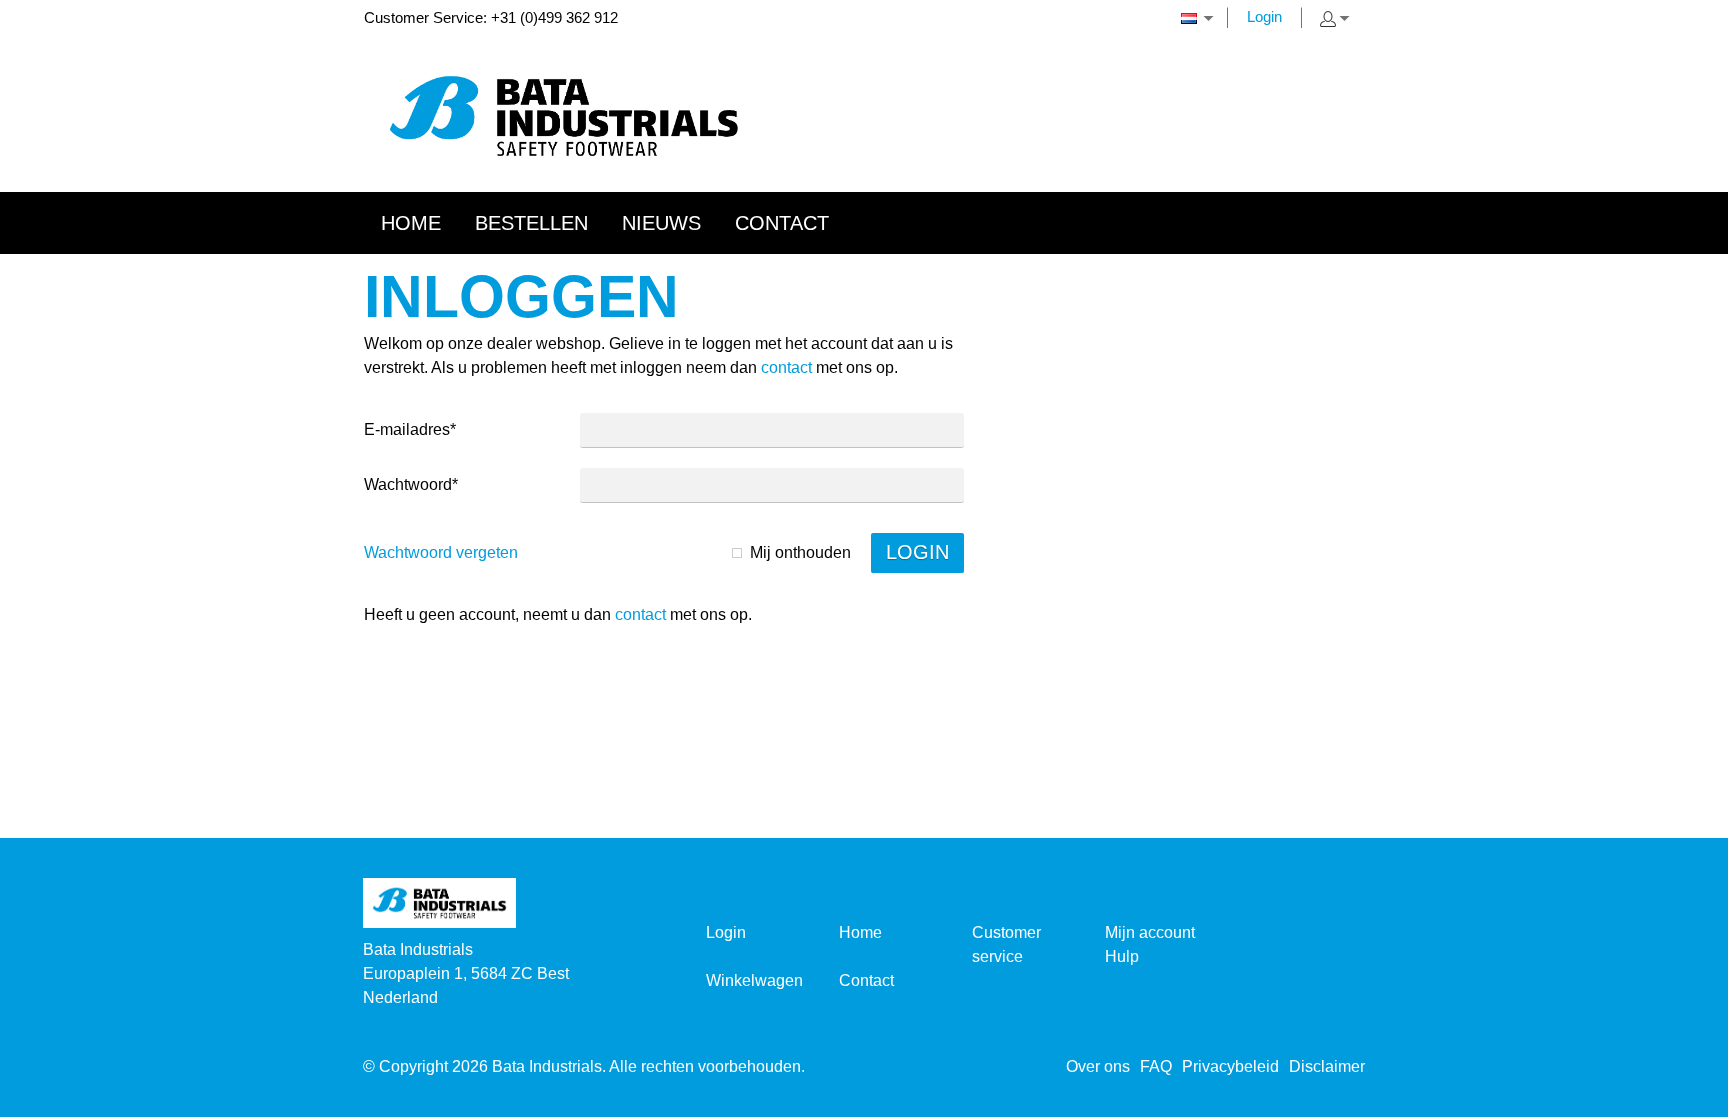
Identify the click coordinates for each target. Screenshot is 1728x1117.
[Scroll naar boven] (1685, 1094)
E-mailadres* (410, 429)
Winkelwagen (754, 980)
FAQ (1156, 1066)
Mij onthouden (800, 552)
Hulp (1122, 956)
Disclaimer (1327, 1066)
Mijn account (1150, 932)
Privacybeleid (1230, 1066)
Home (860, 932)
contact (786, 367)
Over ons (1098, 1066)
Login (1264, 16)
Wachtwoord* (411, 484)
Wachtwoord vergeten (441, 552)
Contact (866, 980)
